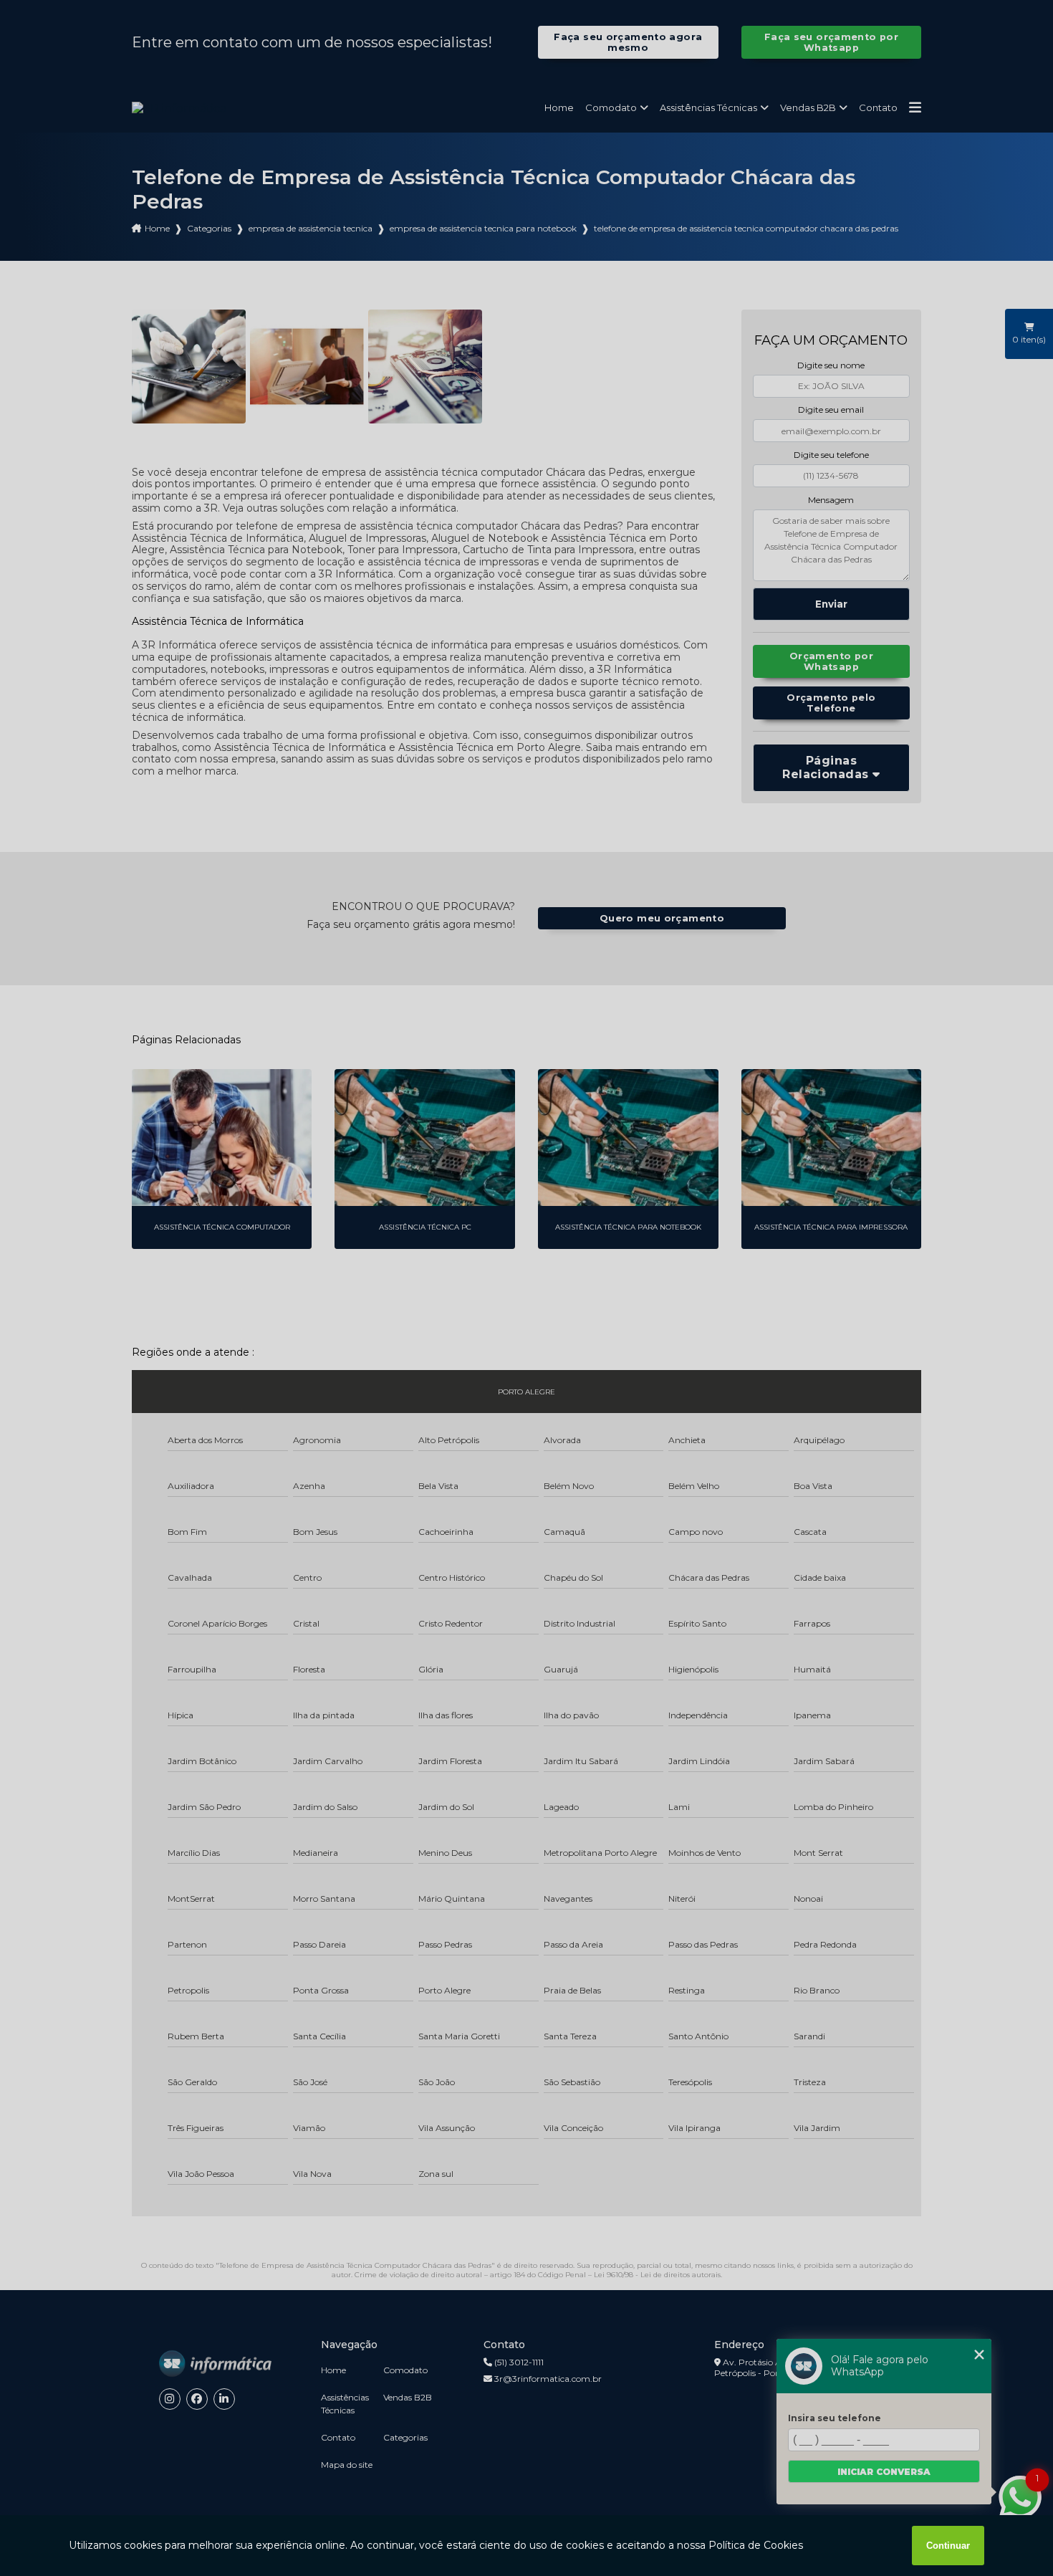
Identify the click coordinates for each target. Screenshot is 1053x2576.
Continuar (948, 2546)
